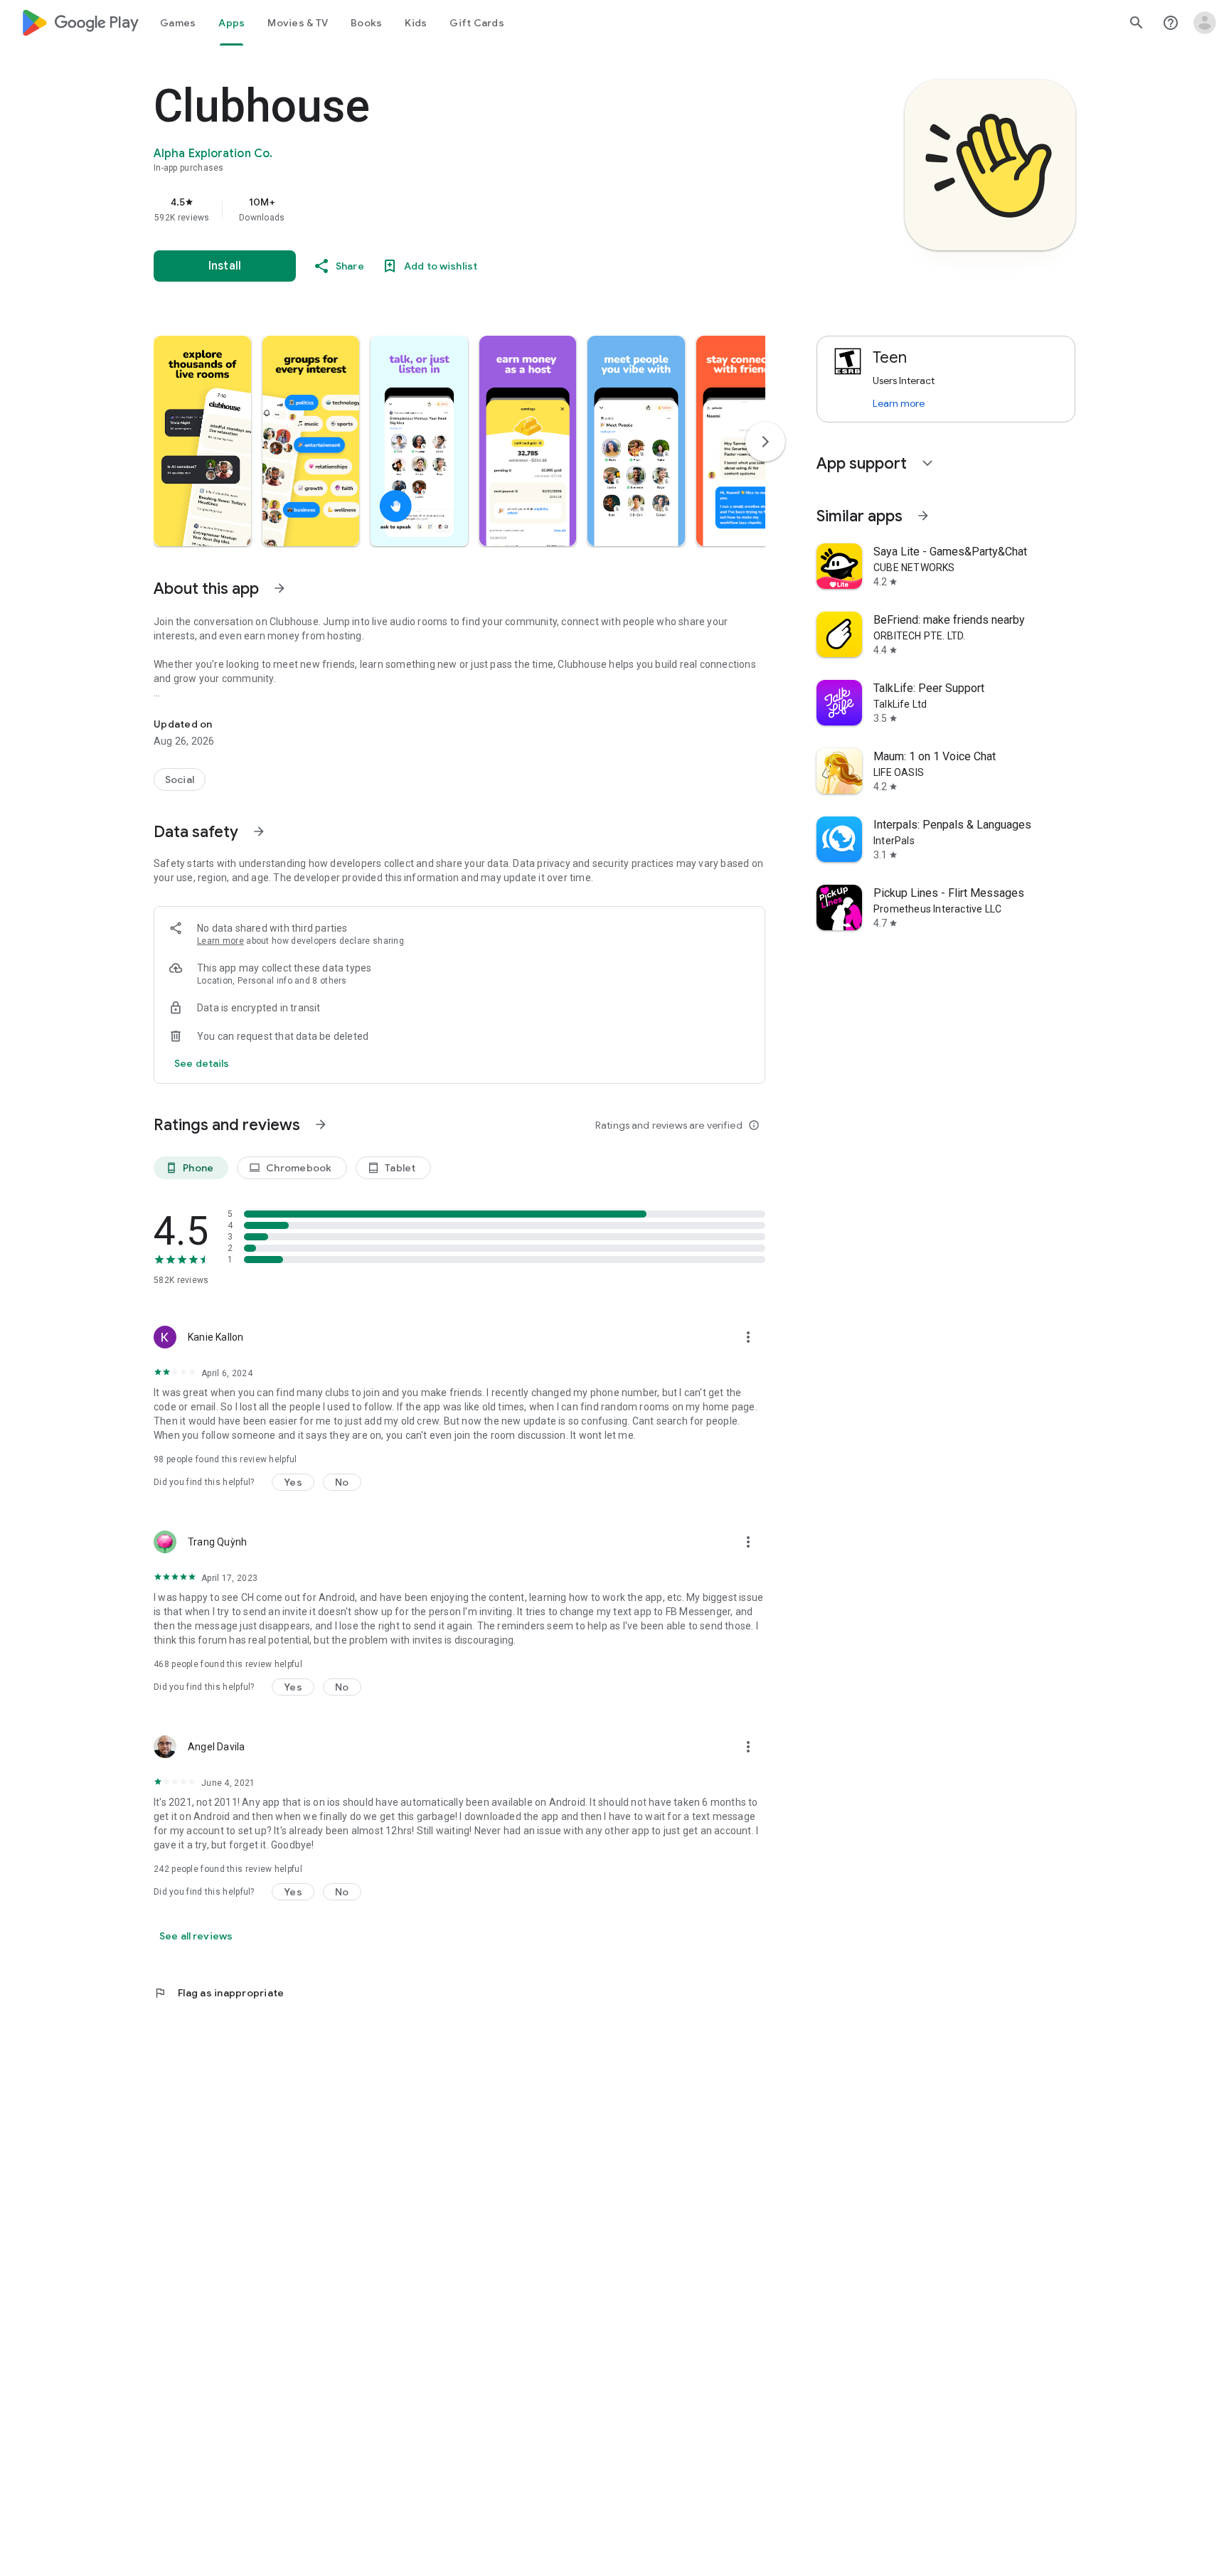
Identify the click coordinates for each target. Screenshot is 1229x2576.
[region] (438, 209)
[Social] (180, 779)
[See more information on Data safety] (259, 831)
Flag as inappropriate (219, 1993)
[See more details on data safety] (202, 1063)
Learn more (220, 941)
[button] (202, 441)
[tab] (178, 23)
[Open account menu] (1205, 23)
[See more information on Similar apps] (923, 516)
